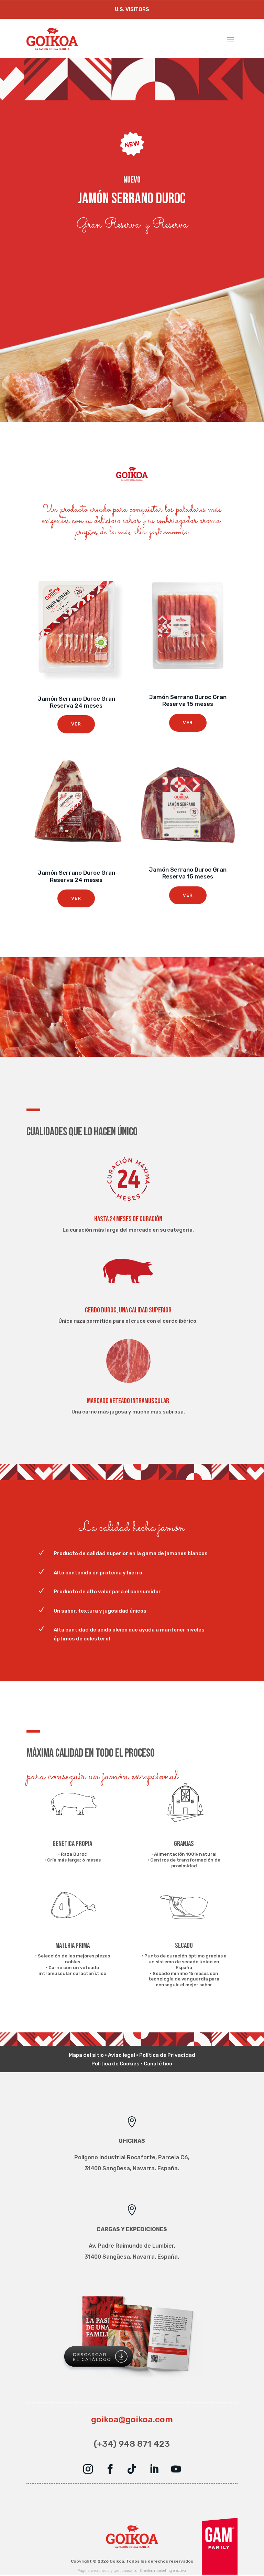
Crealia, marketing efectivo (163, 2571)
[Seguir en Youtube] (176, 2469)
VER (76, 724)
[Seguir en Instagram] (88, 2469)
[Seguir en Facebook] (110, 2469)
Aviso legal (122, 2055)
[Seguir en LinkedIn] (154, 2469)
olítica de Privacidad (169, 2055)
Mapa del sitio (86, 2055)
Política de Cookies (115, 2064)
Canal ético (158, 2064)
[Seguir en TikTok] (132, 2469)
